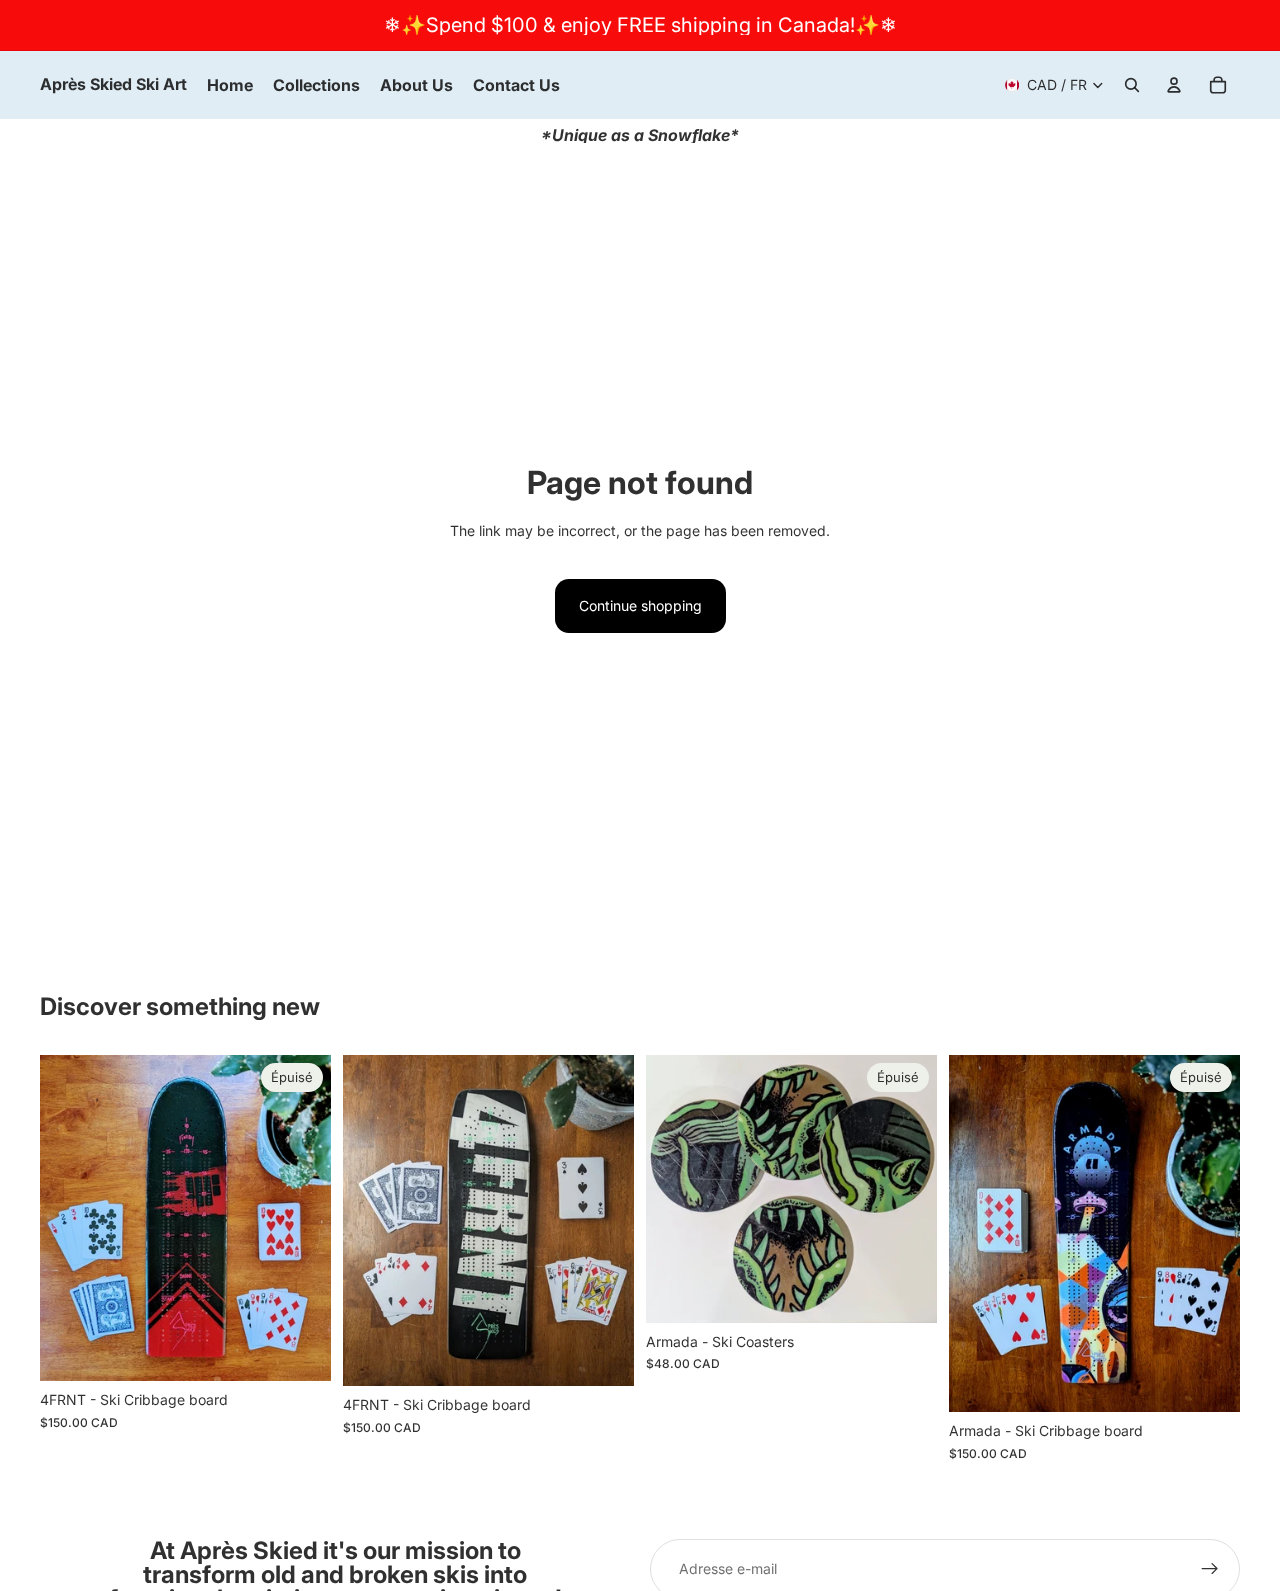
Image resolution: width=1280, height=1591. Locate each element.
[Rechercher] (1132, 85)
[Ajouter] (603, 1356)
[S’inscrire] (1210, 1569)
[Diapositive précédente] (676, 1189)
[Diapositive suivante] (907, 1189)
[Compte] (1174, 85)
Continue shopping (640, 605)
